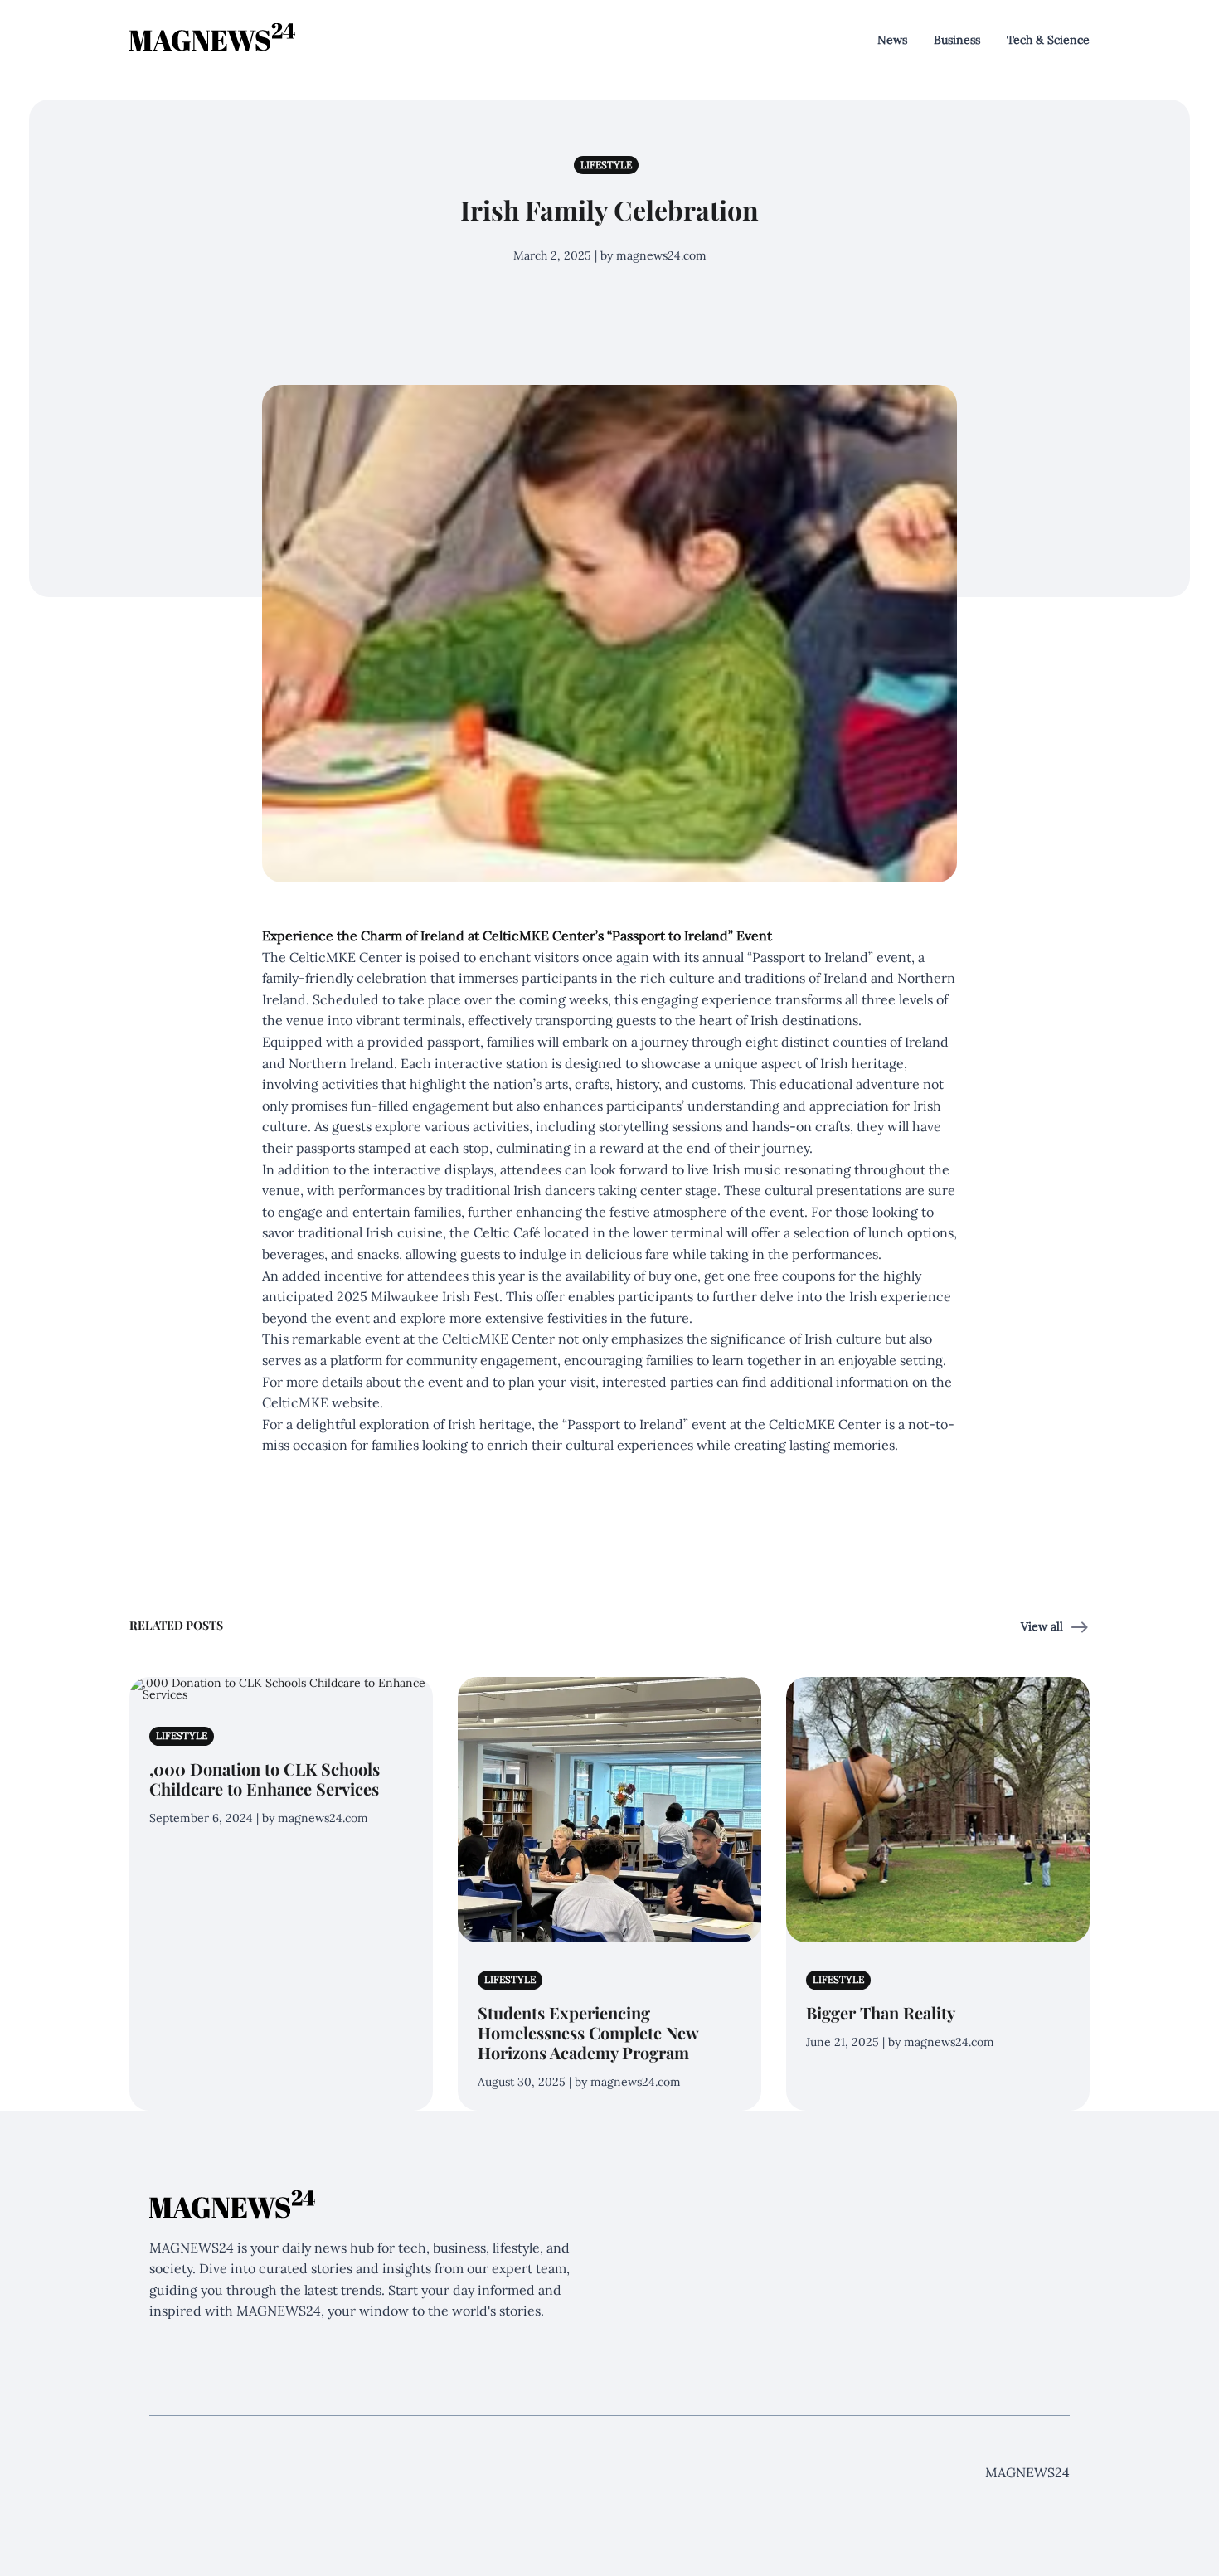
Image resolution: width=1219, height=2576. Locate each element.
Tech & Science (1048, 40)
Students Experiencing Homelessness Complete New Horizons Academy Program (588, 2032)
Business (957, 40)
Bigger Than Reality (881, 2012)
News (892, 40)
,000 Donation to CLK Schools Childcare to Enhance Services (265, 1779)
